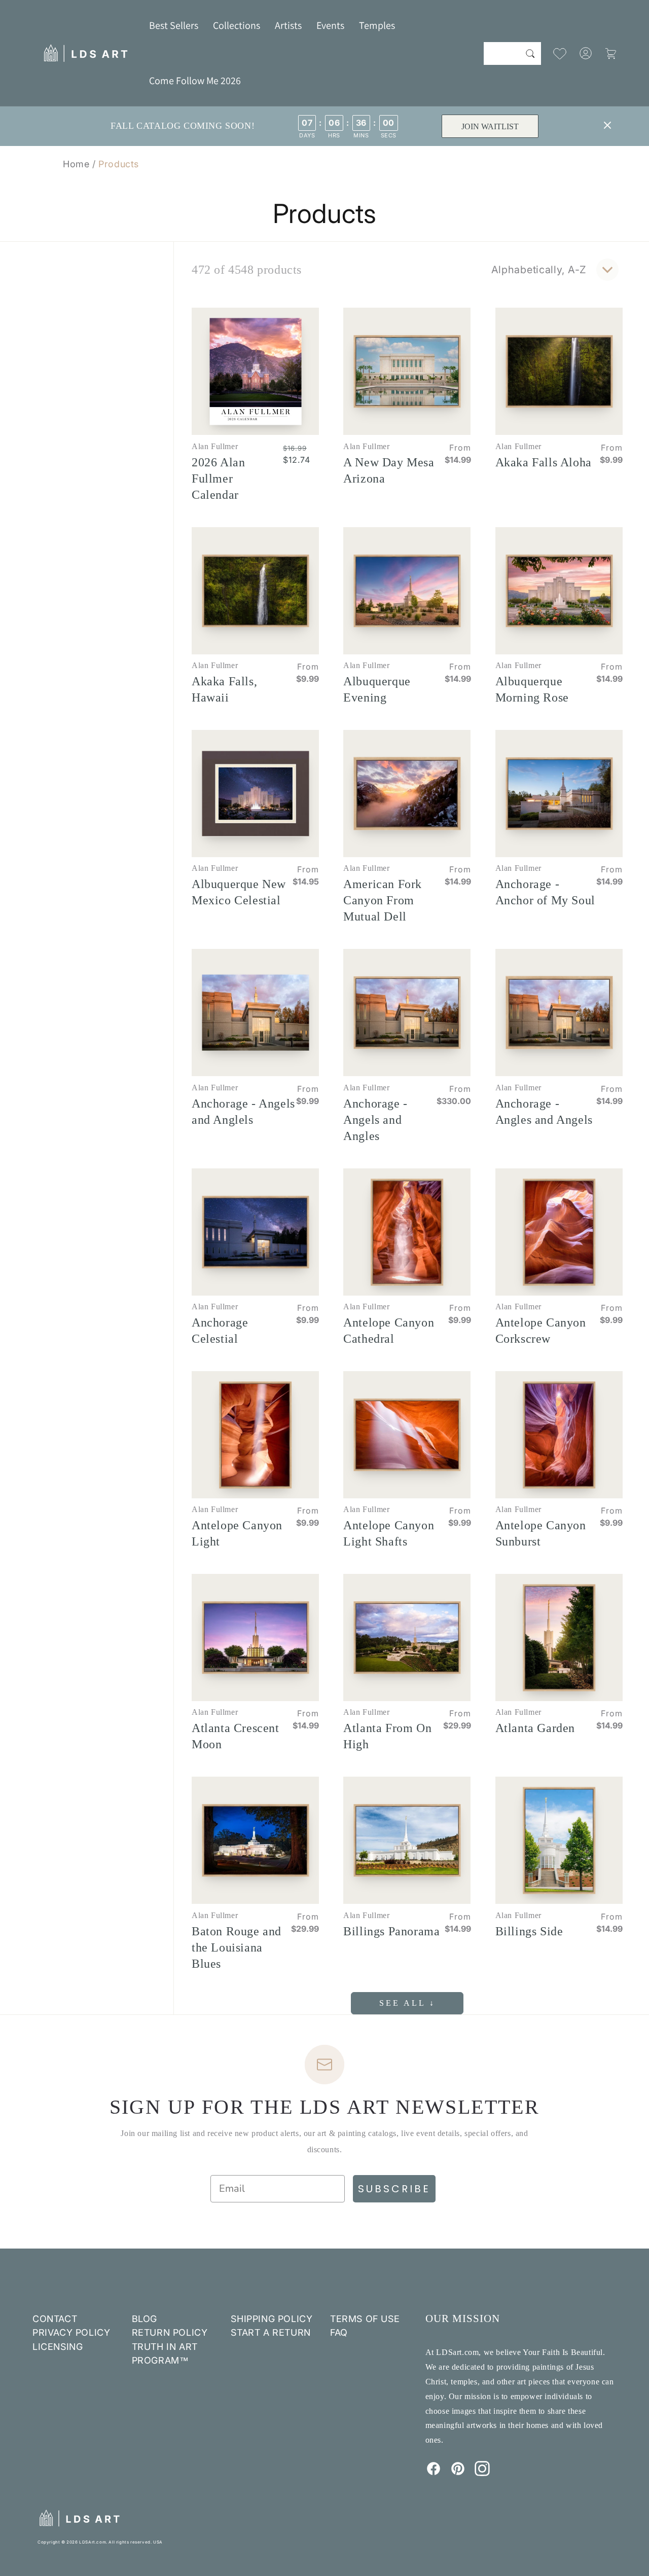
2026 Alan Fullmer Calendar (218, 479)
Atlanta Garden (535, 1728)
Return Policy (170, 2332)
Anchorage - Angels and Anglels (243, 1112)
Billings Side (529, 1931)
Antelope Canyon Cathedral (389, 1331)
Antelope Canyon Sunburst (541, 1533)
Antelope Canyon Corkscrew (541, 1331)
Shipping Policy (272, 2319)
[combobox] (512, 53)
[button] (237, 25)
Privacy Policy (71, 2332)
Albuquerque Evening (377, 689)
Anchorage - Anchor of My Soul (545, 892)
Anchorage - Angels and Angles (375, 1120)
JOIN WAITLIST (490, 126)
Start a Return (271, 2332)
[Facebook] (434, 2473)
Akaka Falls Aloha (544, 462)
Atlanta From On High (387, 1736)
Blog (145, 2319)
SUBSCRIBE (394, 2189)
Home (76, 164)
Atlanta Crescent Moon (236, 1736)
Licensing (58, 2347)
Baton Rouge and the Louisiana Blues (237, 1947)
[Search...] (530, 53)
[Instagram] (482, 2473)
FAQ (339, 2332)
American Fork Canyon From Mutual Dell (383, 900)
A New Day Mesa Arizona (389, 470)
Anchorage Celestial (220, 1331)
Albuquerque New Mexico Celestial (239, 892)
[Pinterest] (458, 2473)
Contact (55, 2319)
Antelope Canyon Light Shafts (389, 1533)
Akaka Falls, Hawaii (224, 689)
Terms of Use (365, 2319)
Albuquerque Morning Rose (532, 689)
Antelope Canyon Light (237, 1533)
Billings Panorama (391, 1931)
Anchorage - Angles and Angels (544, 1112)
